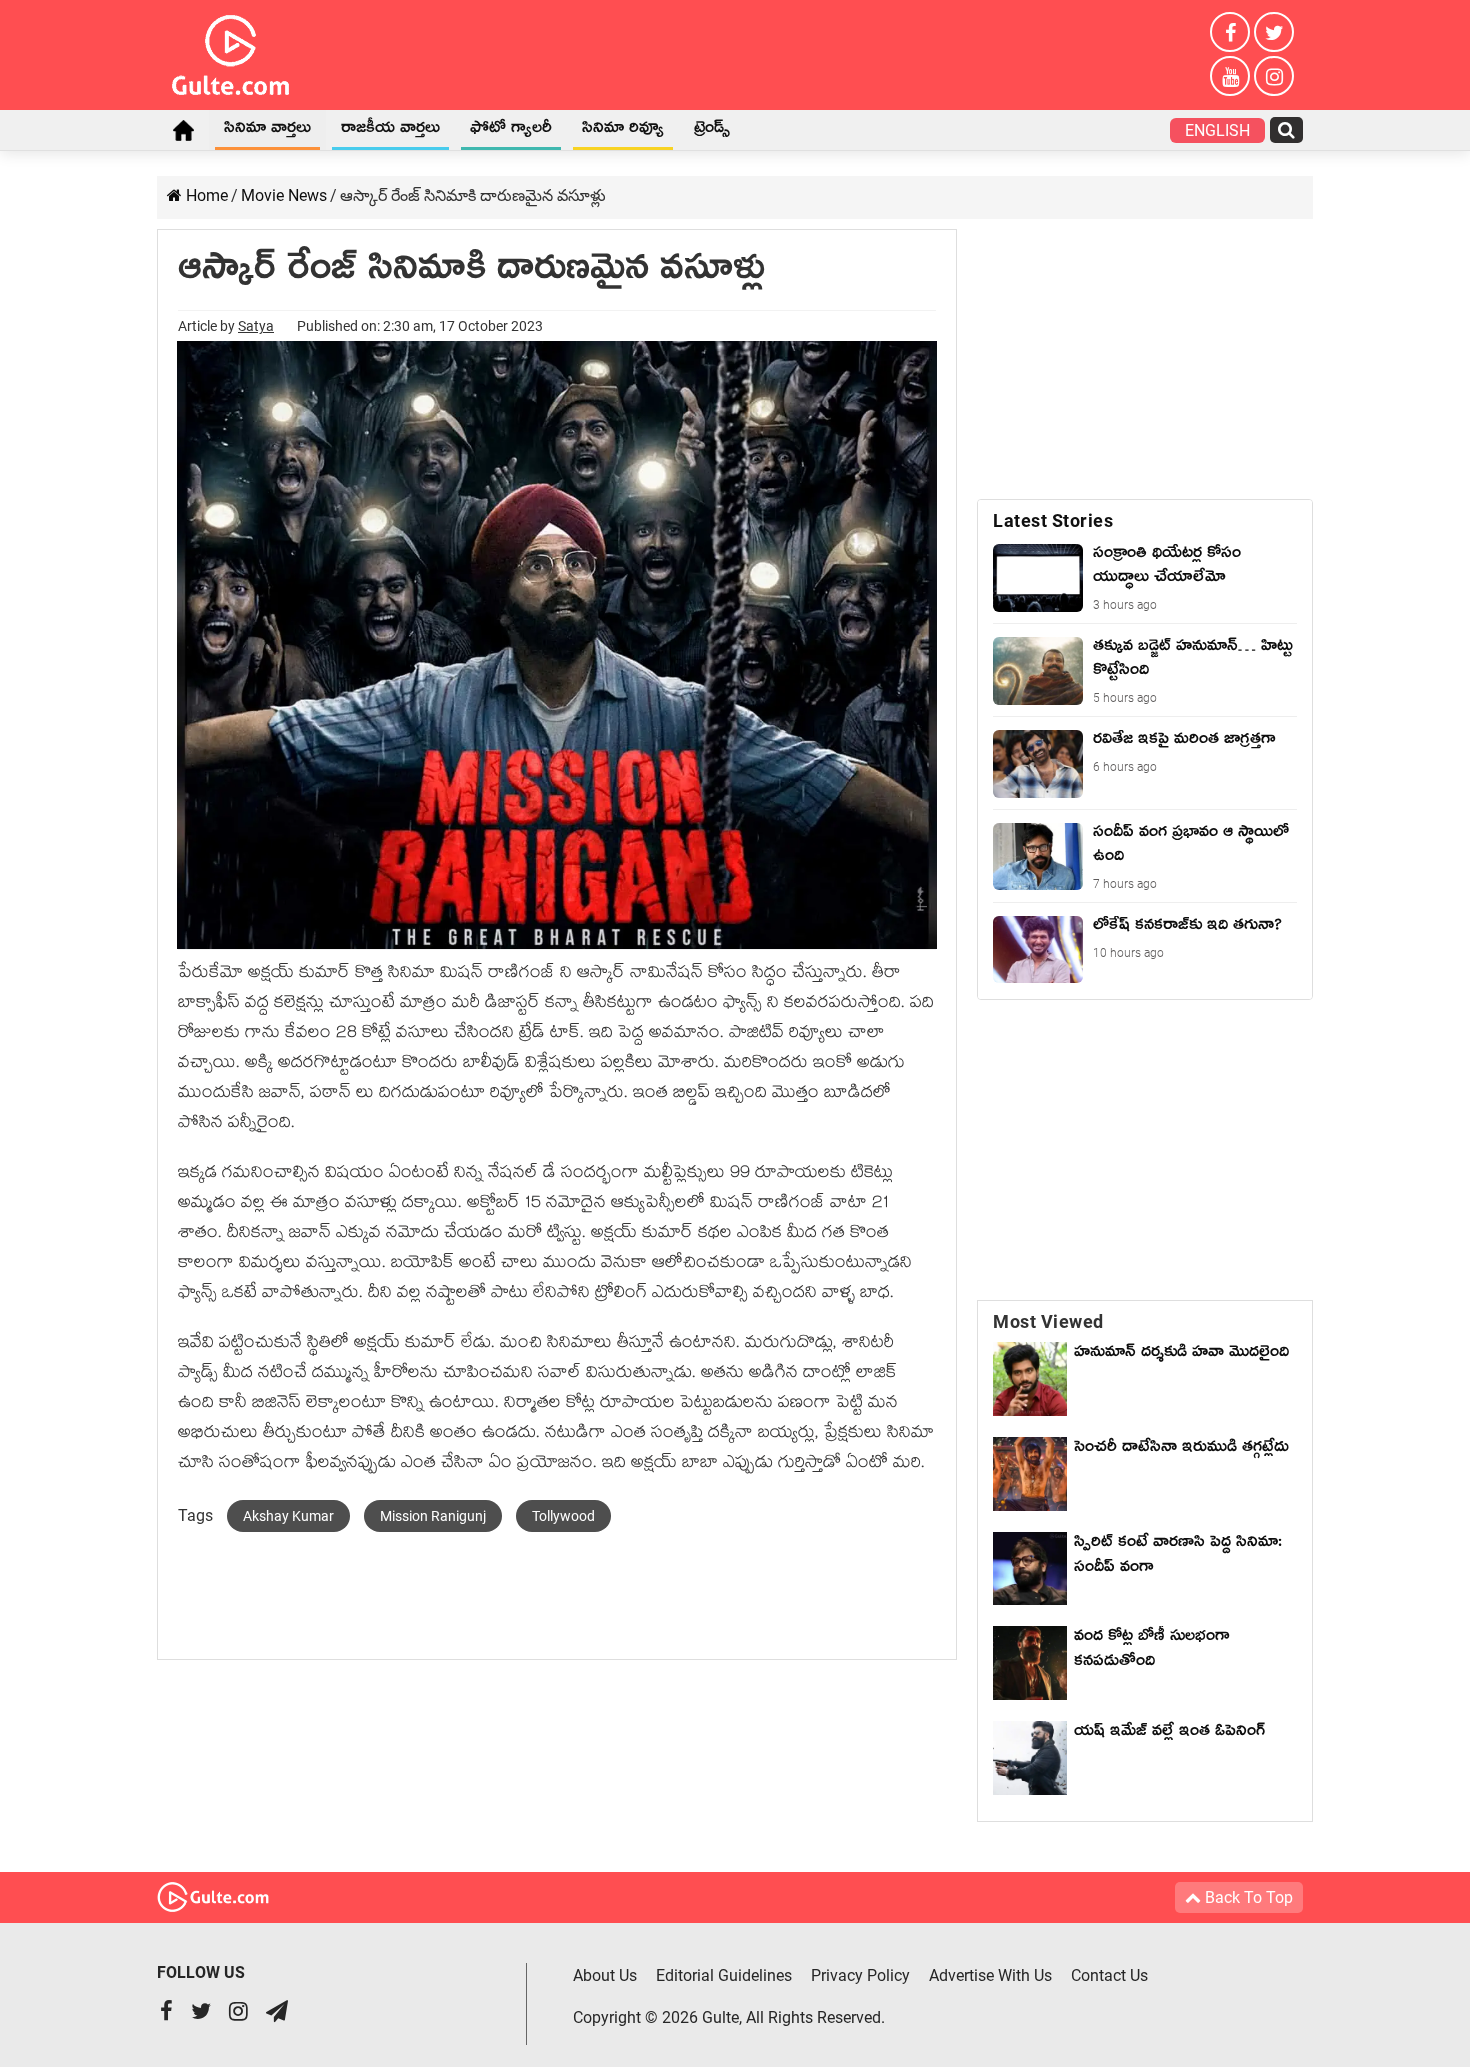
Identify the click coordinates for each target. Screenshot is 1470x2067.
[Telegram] (277, 2013)
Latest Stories (1053, 520)
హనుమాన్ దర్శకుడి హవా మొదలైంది (1181, 1355)
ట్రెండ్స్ (712, 131)
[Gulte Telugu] (230, 51)
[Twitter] (1274, 32)
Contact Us (1109, 1975)
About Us (605, 1975)
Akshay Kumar (288, 1516)
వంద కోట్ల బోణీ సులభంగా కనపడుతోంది (1152, 1651)
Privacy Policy (860, 1975)
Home (183, 130)
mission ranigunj (433, 1516)
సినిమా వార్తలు (267, 131)
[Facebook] (1230, 32)
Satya (256, 326)
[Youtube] (1230, 76)
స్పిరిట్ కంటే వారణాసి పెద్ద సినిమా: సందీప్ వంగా (1178, 1557)
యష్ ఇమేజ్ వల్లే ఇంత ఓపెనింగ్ (1174, 1734)
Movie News (284, 195)
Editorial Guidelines (724, 1975)
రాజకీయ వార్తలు (390, 131)
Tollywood (563, 1516)
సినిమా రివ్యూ (623, 131)
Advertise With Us (990, 1975)
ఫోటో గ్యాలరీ (511, 131)
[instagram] (1274, 76)
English (1217, 130)
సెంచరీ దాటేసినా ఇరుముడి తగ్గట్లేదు (1181, 1462)
